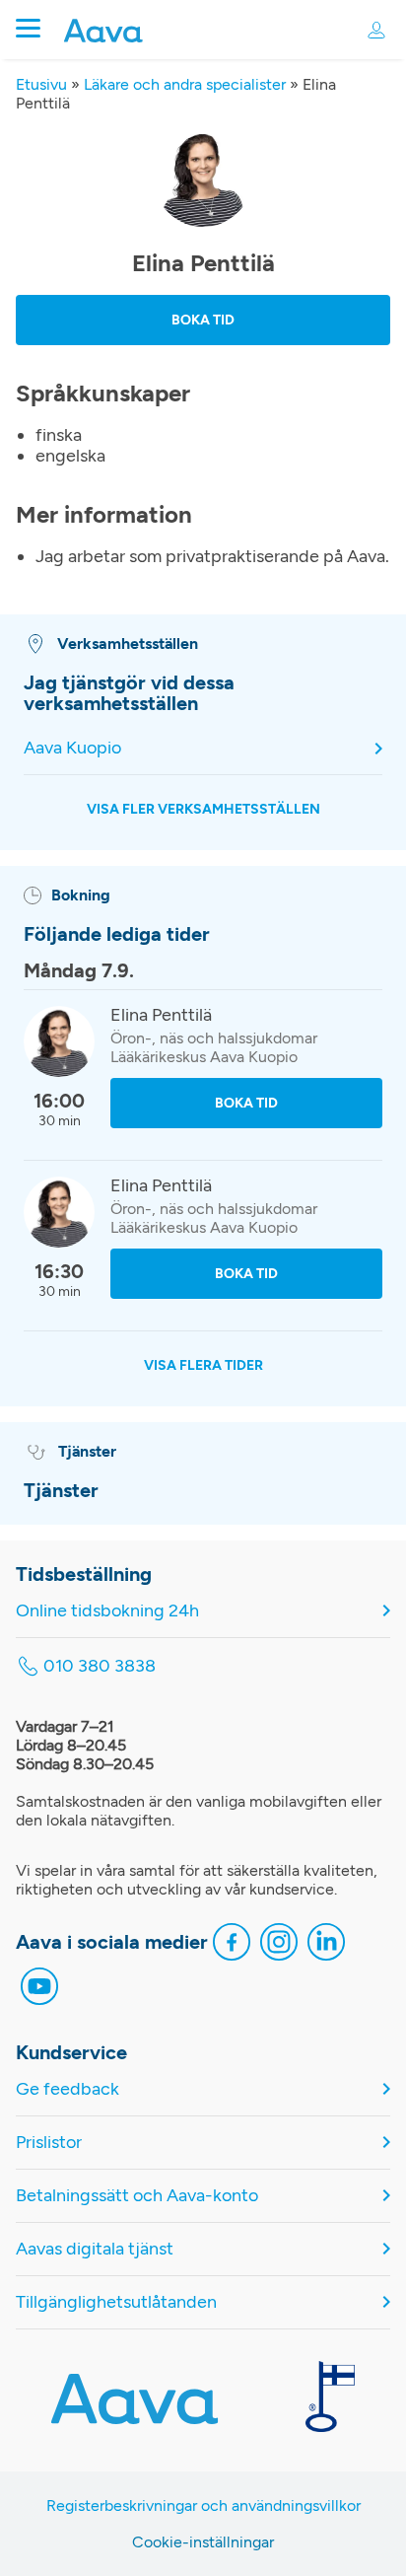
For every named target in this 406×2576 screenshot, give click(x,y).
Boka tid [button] (203, 320)
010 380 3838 (100, 1666)
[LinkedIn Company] (326, 1944)
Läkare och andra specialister (185, 84)
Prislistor (49, 2143)
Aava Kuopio (72, 748)
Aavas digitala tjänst (95, 2249)
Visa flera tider (203, 1365)
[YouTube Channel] (39, 1989)
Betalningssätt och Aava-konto (137, 2196)
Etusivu (41, 84)
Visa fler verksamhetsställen (203, 809)
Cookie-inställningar (203, 2542)
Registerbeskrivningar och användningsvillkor (203, 2505)
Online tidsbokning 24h (107, 1611)
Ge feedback (68, 2089)
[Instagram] (279, 1944)
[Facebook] (232, 1944)
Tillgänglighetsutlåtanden (116, 2302)
